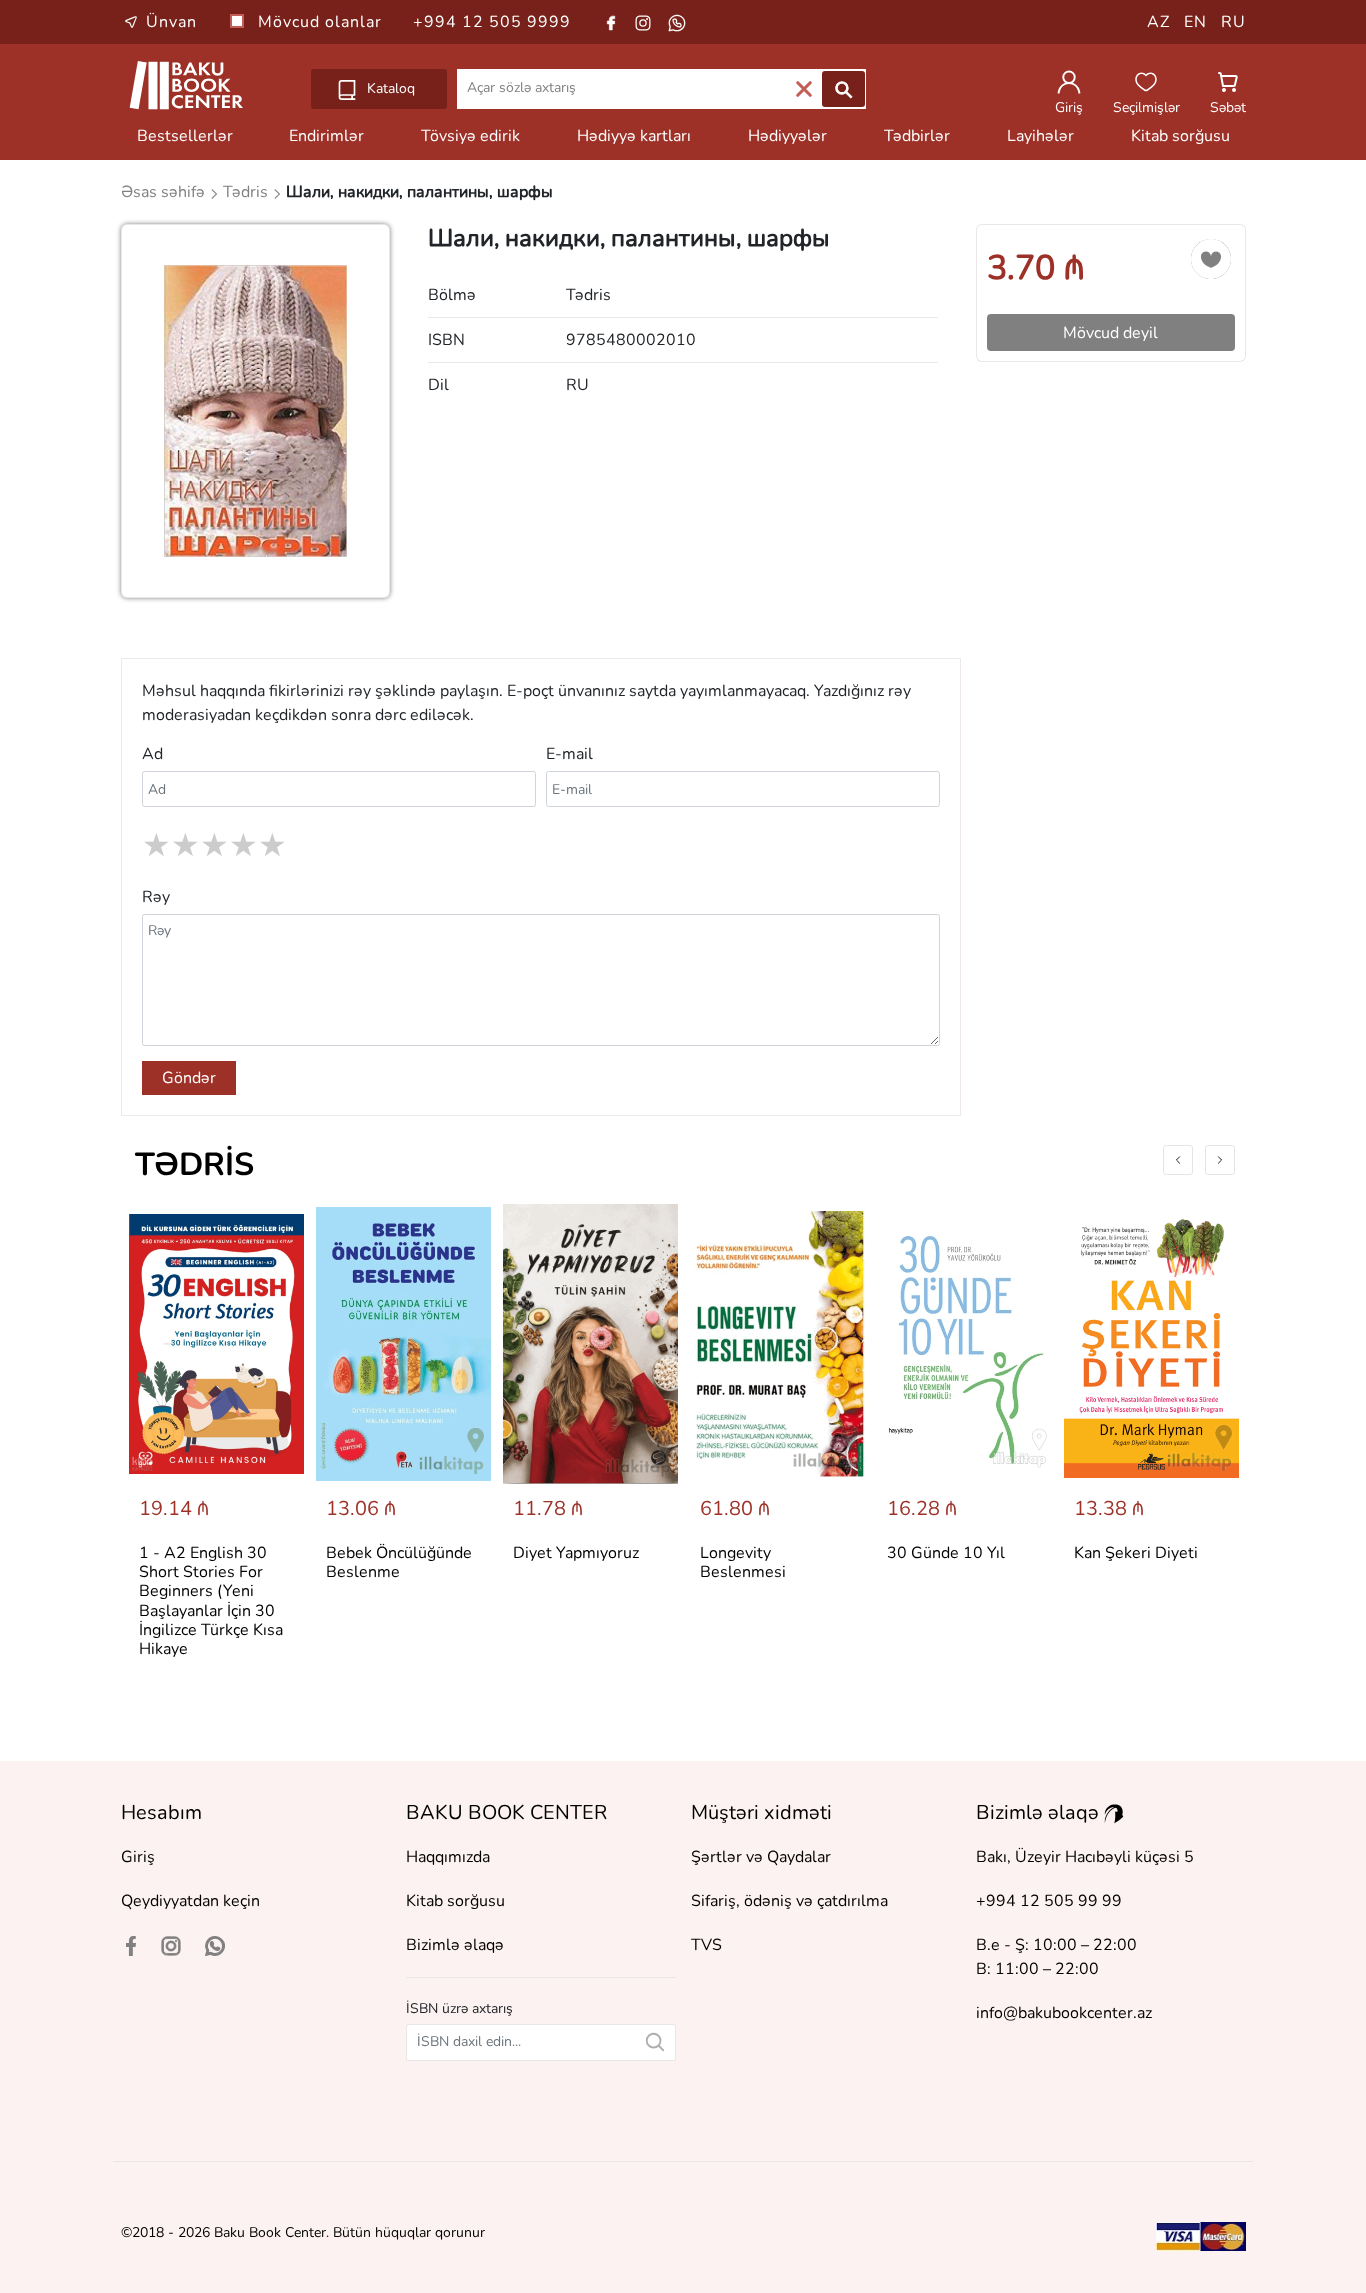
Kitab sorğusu (1180, 136)
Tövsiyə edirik (470, 136)
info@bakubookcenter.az (1064, 2013)
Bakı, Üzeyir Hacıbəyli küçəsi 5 (1085, 1857)
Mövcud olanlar (322, 22)
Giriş (138, 1857)
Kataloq (389, 88)
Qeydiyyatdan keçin (190, 1901)
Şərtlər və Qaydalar (761, 1857)
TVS (706, 1945)
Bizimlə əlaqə (455, 1945)
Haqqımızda (448, 1857)
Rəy (156, 897)
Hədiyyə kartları (634, 136)
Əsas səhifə (165, 192)
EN (1195, 22)
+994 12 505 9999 (492, 22)
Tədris (194, 1164)
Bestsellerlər (185, 136)
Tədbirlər (917, 136)
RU (1233, 22)
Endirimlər (326, 136)
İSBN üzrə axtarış (459, 2008)
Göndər (189, 1078)
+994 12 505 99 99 (1049, 1901)
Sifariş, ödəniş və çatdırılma (789, 1901)
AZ (1158, 22)
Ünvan (171, 22)
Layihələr (1040, 136)
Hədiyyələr (787, 136)
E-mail (569, 754)
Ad (152, 754)
